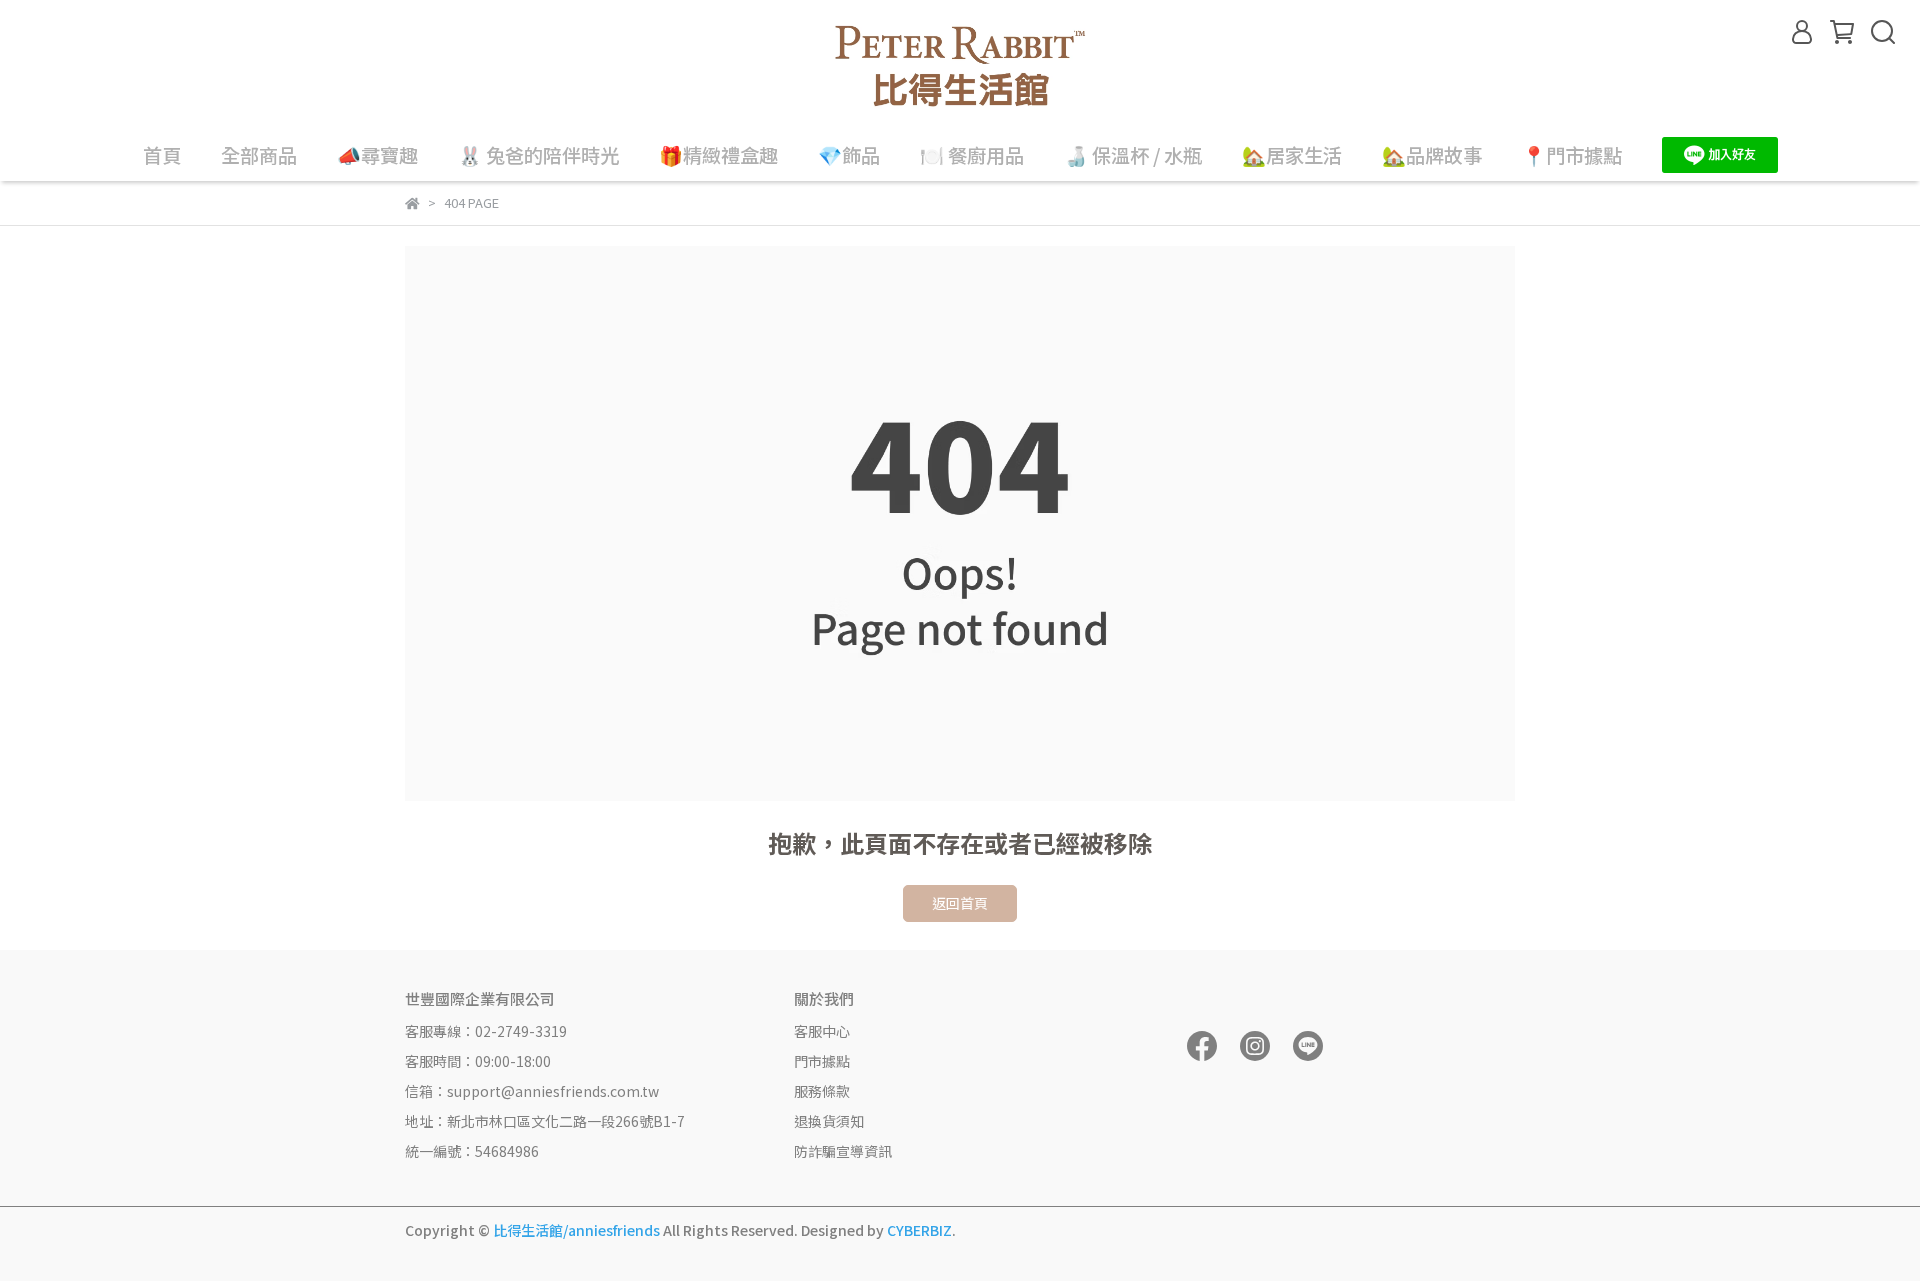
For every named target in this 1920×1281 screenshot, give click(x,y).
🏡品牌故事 (1432, 155)
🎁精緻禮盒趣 (718, 155)
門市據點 (822, 1061)
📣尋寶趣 (377, 155)
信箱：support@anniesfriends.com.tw (532, 1091)
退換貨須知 (829, 1121)
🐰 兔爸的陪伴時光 (538, 155)
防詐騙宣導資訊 (843, 1151)
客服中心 (822, 1031)
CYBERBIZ (919, 1230)
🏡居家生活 (1292, 155)
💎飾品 (849, 155)
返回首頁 (960, 903)
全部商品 (259, 155)
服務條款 (822, 1091)
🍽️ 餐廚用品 (972, 155)
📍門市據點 (1572, 155)
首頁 (162, 155)
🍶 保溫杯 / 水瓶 (1133, 155)
